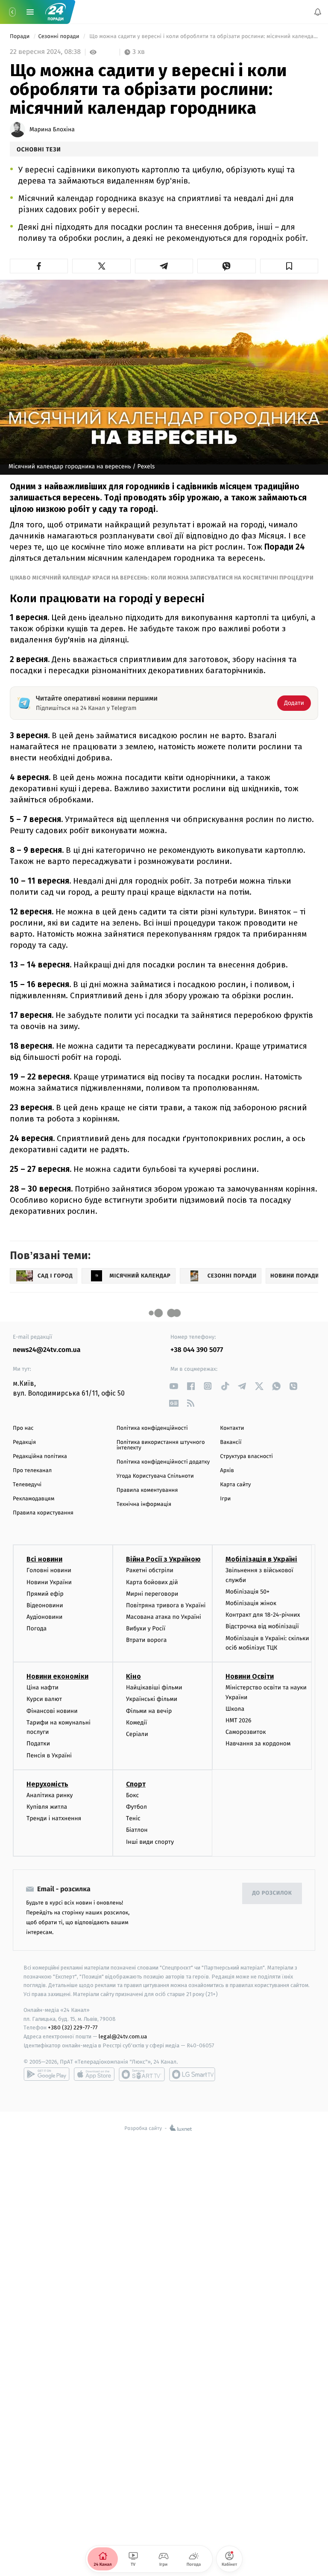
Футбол (136, 1807)
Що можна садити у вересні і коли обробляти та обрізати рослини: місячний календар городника (203, 37)
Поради (20, 37)
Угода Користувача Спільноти (155, 1476)
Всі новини (44, 1560)
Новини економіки (57, 1677)
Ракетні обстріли (150, 1571)
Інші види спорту (150, 1842)
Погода (37, 1629)
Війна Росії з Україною (163, 1560)
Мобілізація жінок (251, 1603)
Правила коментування (147, 1490)
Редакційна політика (40, 1457)
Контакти (232, 1428)
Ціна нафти (42, 1688)
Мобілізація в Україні (261, 1560)
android (47, 2074)
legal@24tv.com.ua (123, 2037)
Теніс (133, 1818)
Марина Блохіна (52, 130)
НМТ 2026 (239, 1720)
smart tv (142, 2074)
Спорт (136, 1784)
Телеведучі (27, 1485)
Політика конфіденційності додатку (163, 1462)
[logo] (56, 12)
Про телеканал (32, 1471)
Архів (227, 1471)
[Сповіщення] (318, 12)
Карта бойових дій (152, 1582)
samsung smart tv (192, 2074)
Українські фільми (152, 1699)
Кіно (133, 1677)
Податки (38, 1744)
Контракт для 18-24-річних (263, 1615)
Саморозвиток (246, 1732)
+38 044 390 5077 (197, 1350)
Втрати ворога (146, 1640)
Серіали (137, 1734)
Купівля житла (47, 1807)
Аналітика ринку (50, 1795)
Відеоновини (45, 1605)
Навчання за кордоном (258, 1744)
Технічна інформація (144, 1504)
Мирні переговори (152, 1594)
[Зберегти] (289, 266)
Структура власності (246, 1457)
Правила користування (43, 1513)
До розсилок (272, 1894)
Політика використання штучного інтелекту (161, 1445)
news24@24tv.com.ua (47, 1350)
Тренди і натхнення (54, 1818)
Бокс (132, 1795)
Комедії (136, 1723)
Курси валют (44, 1699)
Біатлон (137, 1830)
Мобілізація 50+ (247, 1592)
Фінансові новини (52, 1711)
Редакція (24, 1442)
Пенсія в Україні (49, 1755)
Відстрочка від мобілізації (262, 1627)
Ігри (225, 1499)
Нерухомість (47, 1784)
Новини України (49, 1582)
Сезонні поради (59, 37)
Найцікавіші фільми (154, 1688)
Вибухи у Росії (146, 1629)
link (174, 1386)
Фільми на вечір (149, 1711)
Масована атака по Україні (164, 1617)
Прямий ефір (45, 1594)
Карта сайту (235, 1485)
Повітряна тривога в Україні (166, 1605)
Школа (235, 1709)
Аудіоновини (44, 1617)
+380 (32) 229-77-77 (73, 2028)
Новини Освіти (250, 1677)
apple (94, 2074)
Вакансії (231, 1442)
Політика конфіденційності (152, 1428)
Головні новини (49, 1571)
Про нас (23, 1428)
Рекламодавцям (34, 1499)
